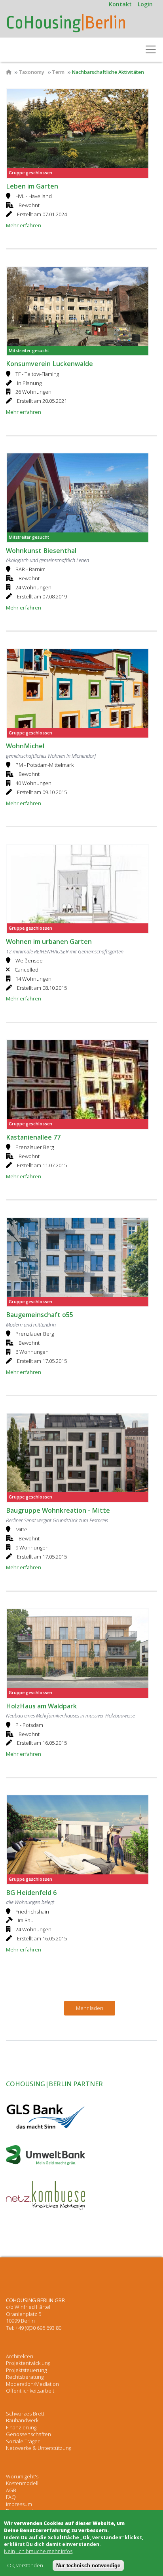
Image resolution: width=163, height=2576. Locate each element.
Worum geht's (22, 2476)
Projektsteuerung (26, 2370)
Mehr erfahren (24, 225)
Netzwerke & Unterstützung (39, 2448)
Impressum (19, 2504)
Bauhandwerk (22, 2420)
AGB (11, 2490)
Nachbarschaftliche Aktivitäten (108, 72)
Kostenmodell (22, 2483)
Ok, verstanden (25, 2566)
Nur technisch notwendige (88, 2566)
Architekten (20, 2356)
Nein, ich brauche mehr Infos (38, 2551)
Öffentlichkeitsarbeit (30, 2391)
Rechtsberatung (25, 2377)
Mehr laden (90, 2008)
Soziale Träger (23, 2441)
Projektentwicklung (28, 2363)
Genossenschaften (28, 2434)
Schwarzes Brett (25, 2414)
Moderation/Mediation (32, 2384)
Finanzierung (21, 2427)
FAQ (11, 2497)
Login (145, 4)
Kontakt (120, 4)
